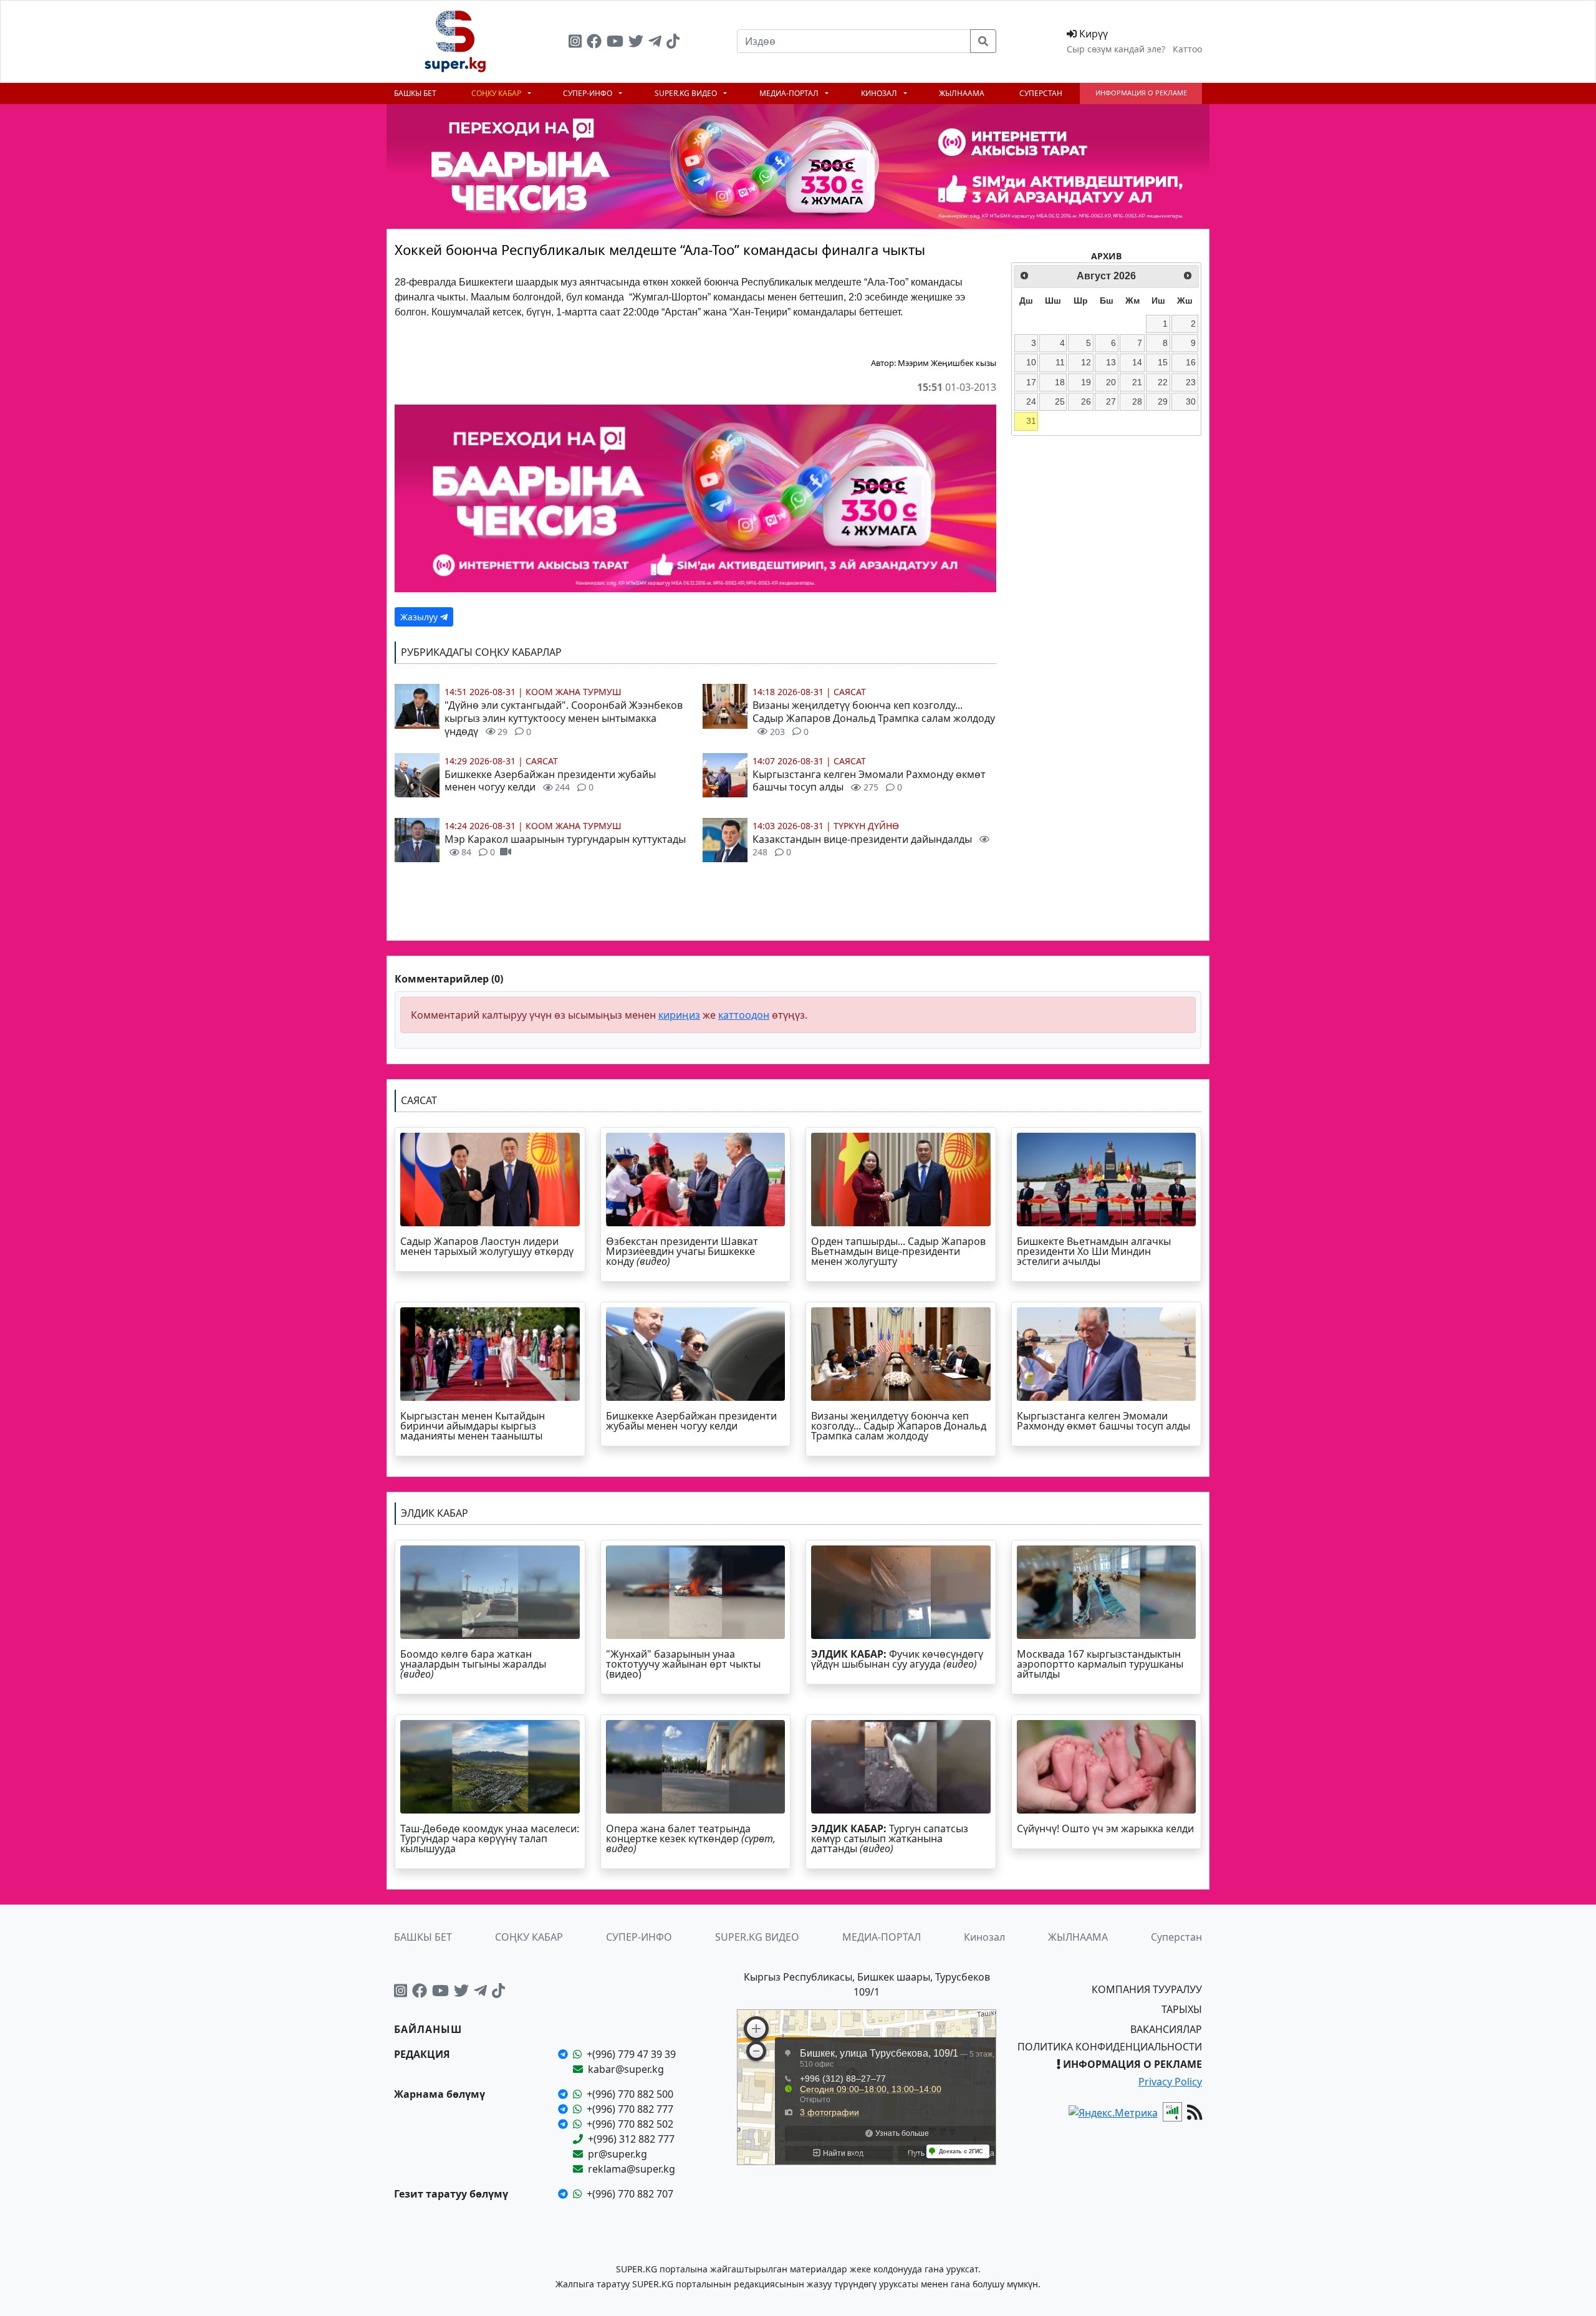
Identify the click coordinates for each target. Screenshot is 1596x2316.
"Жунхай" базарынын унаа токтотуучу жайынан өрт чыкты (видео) (683, 1664)
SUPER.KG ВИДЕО (687, 93)
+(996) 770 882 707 (630, 2194)
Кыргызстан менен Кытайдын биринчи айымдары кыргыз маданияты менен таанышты (473, 1426)
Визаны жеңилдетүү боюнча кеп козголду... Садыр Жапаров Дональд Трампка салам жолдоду (874, 718)
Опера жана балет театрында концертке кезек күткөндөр (691, 1838)
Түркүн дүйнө (866, 826)
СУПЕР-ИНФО (589, 93)
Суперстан (1041, 93)
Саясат (542, 761)
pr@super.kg (618, 2154)
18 (1060, 382)
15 (1163, 362)
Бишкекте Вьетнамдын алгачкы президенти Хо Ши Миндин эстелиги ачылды (1094, 1251)
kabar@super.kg (626, 2069)
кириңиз (679, 1015)
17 (1031, 382)
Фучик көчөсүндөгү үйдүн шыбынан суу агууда (897, 1659)
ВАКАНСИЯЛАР (1166, 2029)
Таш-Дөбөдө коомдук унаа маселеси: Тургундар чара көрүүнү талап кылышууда (490, 1838)
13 (1111, 362)
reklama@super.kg (632, 2169)
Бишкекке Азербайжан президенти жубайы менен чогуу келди (550, 781)
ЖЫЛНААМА (962, 93)
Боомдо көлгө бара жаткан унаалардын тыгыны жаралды (473, 1664)
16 (1191, 362)
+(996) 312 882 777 (631, 2139)
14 (1137, 362)
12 (1086, 362)
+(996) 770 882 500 (630, 2094)
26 (1086, 401)
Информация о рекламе (1141, 93)
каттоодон (744, 1015)
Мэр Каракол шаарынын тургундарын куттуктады (565, 845)
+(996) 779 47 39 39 (631, 2054)
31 (1031, 421)
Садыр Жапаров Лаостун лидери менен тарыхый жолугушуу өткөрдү (487, 1246)
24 (1031, 401)
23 (1191, 382)
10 (1031, 362)
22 (1163, 382)
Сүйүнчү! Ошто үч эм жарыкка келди (1105, 1828)
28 (1137, 401)
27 (1111, 401)
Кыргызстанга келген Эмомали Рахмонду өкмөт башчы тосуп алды (869, 781)
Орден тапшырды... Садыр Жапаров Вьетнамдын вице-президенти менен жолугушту (898, 1251)
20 (1111, 382)
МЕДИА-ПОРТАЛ (790, 93)
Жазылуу (420, 617)
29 (1163, 401)
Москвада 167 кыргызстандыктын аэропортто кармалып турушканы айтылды (1100, 1664)
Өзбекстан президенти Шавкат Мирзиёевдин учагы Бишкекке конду (682, 1251)
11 (1060, 362)
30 (1191, 401)
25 (1060, 401)
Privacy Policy (1170, 2082)
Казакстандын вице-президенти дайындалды (863, 845)
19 (1086, 382)
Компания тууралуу (1147, 1989)
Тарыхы (1182, 2009)
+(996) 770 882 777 (630, 2109)
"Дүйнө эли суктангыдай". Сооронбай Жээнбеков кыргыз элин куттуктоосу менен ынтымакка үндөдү (564, 718)
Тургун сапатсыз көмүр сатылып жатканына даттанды (890, 1838)
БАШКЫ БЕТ (415, 93)
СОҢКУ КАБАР (497, 93)
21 (1137, 382)
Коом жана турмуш (574, 692)
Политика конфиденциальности (1110, 2047)
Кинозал (880, 93)
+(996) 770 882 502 (630, 2124)
